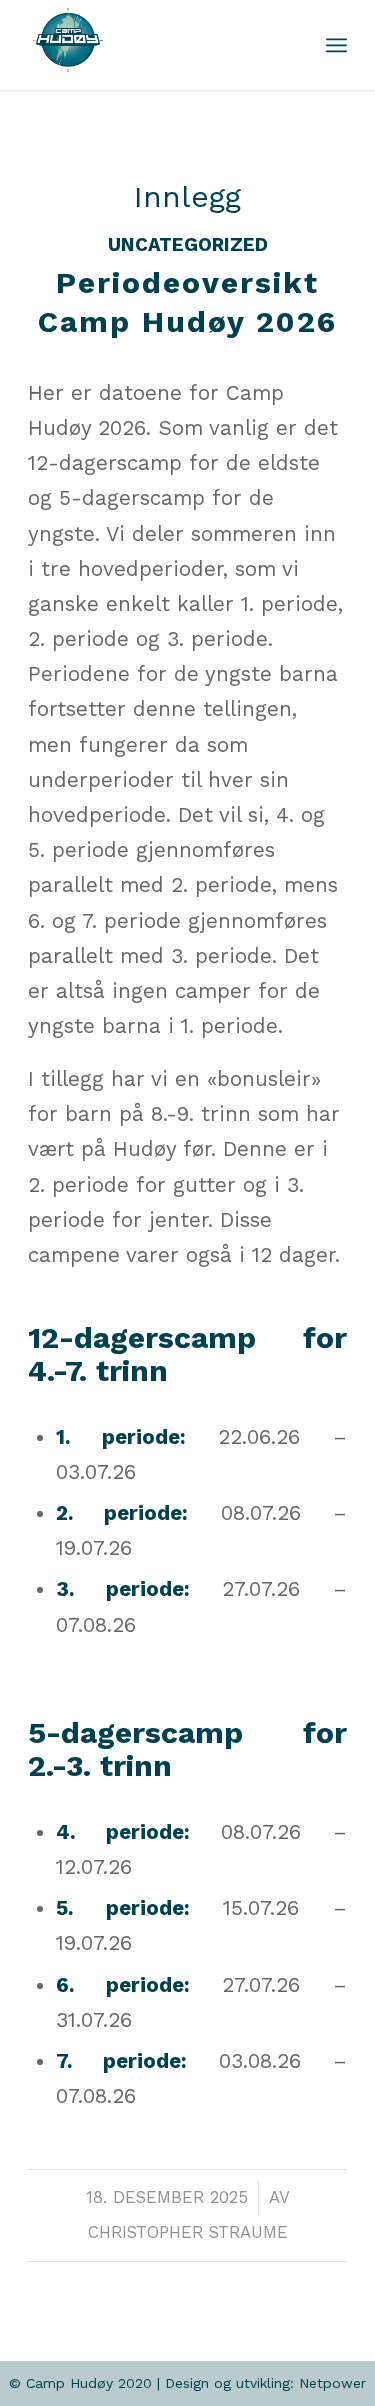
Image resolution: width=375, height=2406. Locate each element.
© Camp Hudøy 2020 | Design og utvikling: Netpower (187, 2383)
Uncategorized (188, 245)
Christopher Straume (188, 2232)
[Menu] (336, 45)
